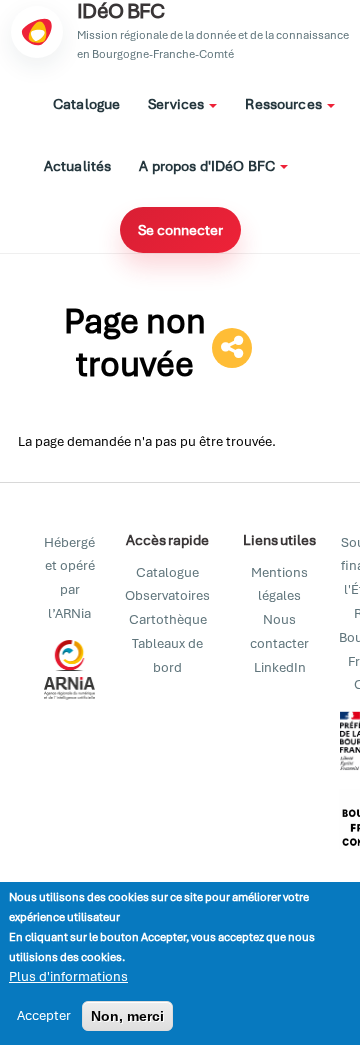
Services (177, 104)
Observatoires (167, 595)
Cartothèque (168, 619)
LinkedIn (280, 667)
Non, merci (127, 1016)
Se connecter (180, 230)
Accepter (44, 1015)
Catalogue (86, 104)
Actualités (77, 166)
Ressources (285, 104)
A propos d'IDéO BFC (208, 166)
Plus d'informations (68, 976)
